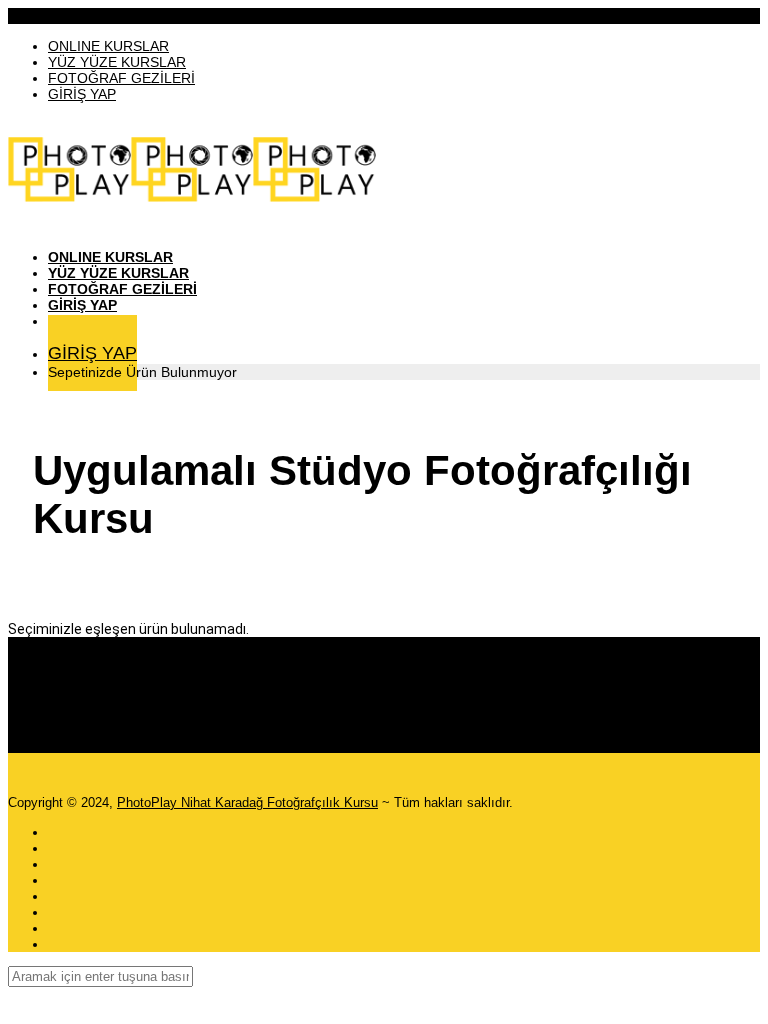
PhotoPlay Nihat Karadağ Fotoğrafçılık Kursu (247, 802)
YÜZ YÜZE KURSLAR (117, 62)
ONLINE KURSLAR (108, 46)
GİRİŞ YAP (82, 94)
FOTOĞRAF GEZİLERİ (121, 78)
